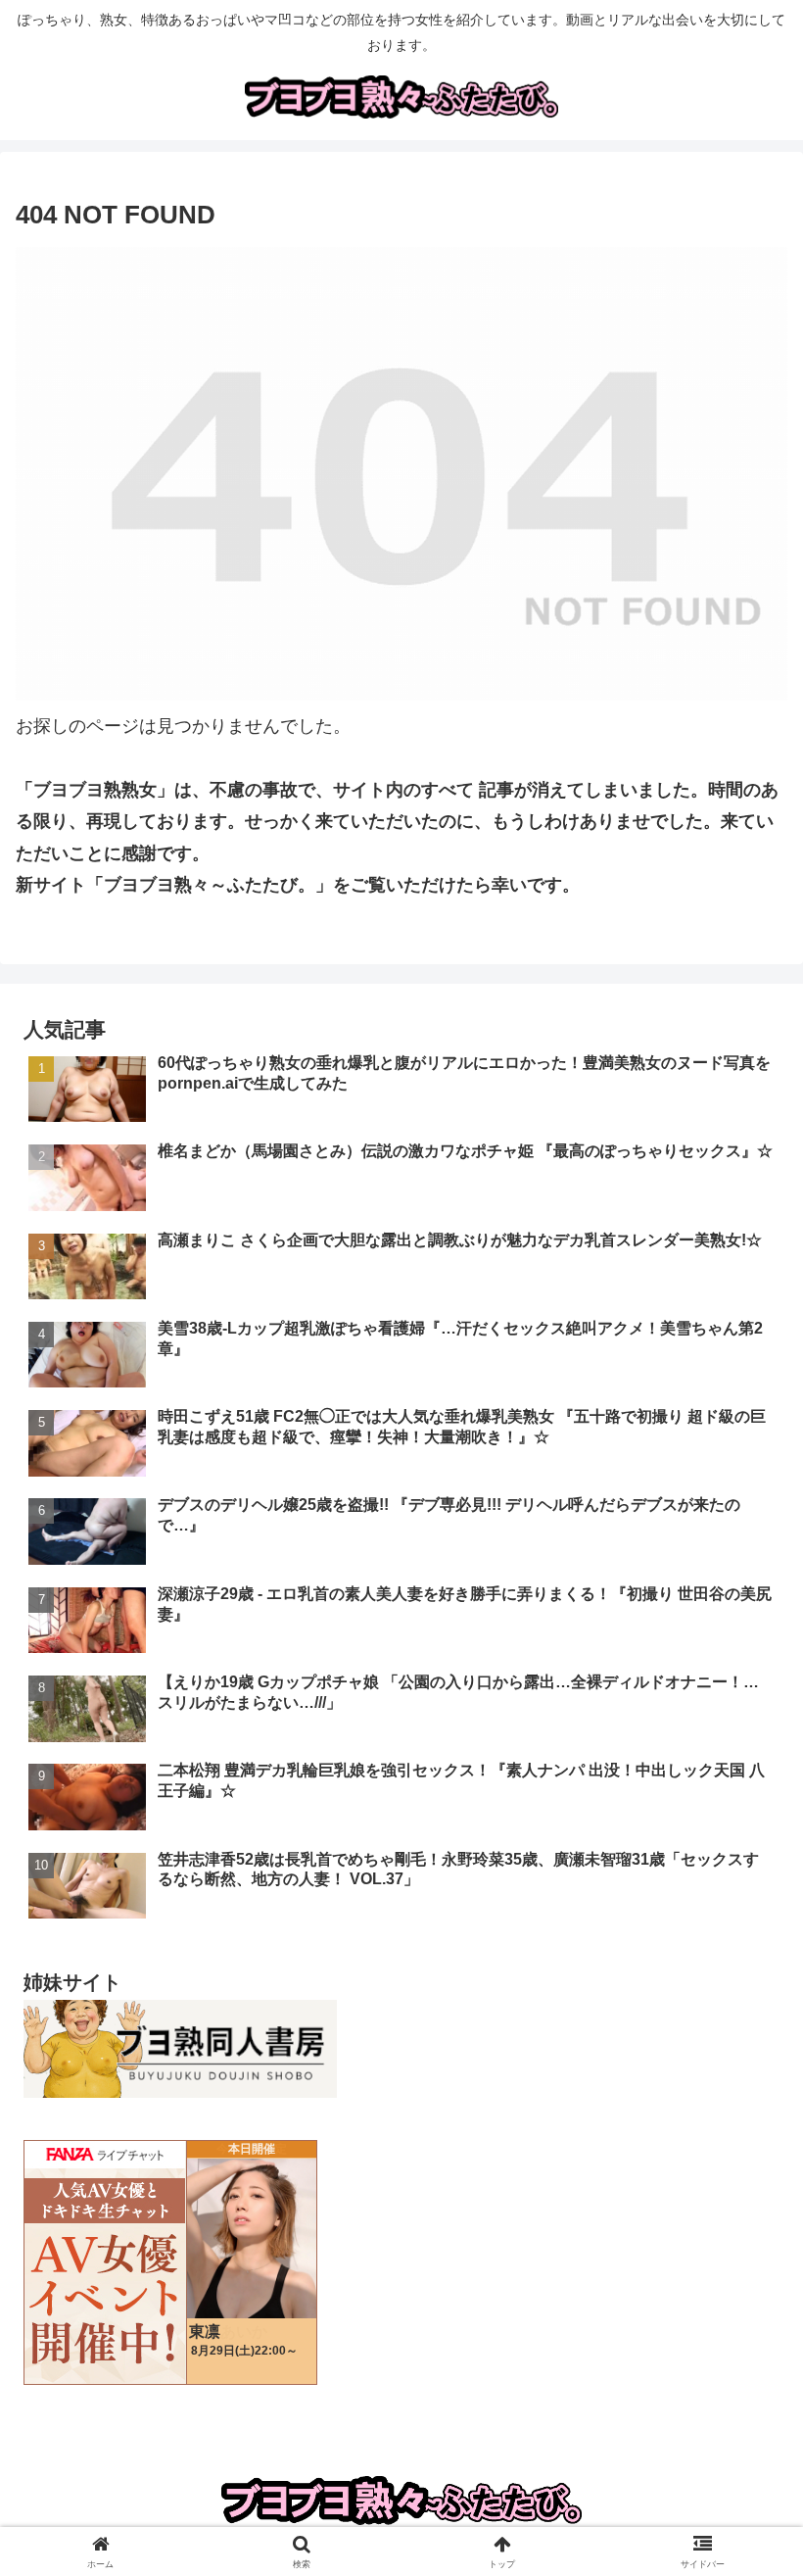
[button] (743, 2479)
